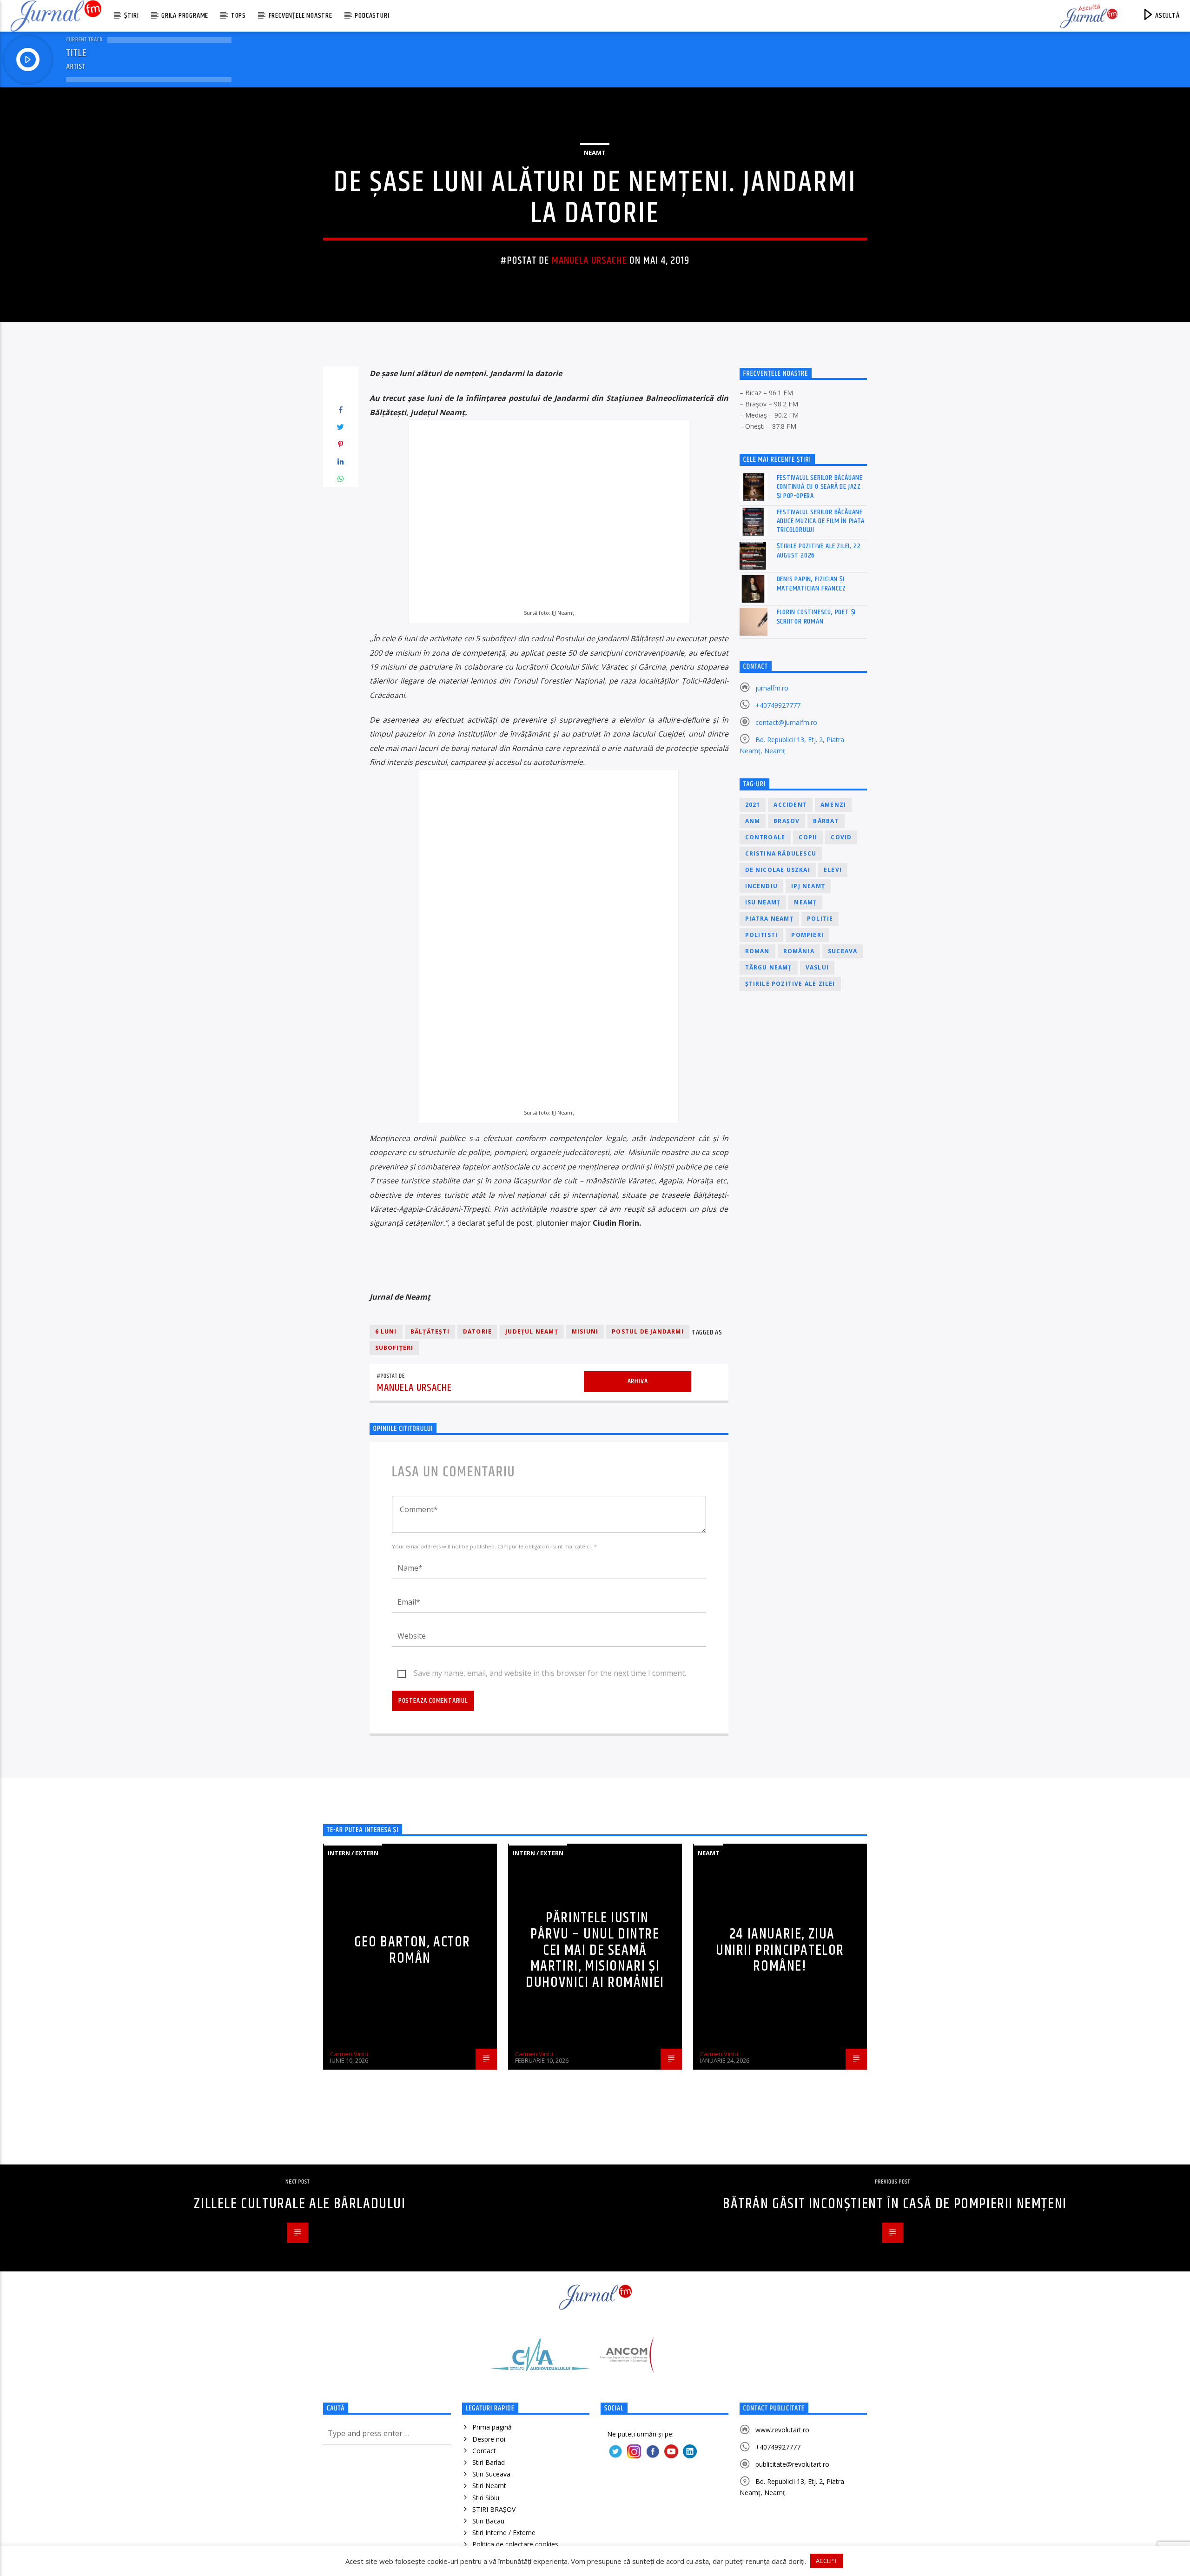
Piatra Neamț (769, 919)
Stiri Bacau (488, 2521)
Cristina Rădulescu (781, 853)
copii (808, 837)
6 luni (386, 1331)
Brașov (787, 821)
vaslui (817, 967)
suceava (843, 951)
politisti (762, 935)
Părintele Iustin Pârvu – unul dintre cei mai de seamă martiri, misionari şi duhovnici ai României (595, 1950)
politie (820, 919)
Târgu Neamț (769, 967)
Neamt (595, 153)
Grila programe (185, 16)
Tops (238, 16)
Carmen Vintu (349, 2054)
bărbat (826, 821)
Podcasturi (372, 16)
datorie (477, 1331)
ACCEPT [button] (826, 2561)
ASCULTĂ (1166, 16)
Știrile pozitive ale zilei (790, 984)
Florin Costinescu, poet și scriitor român (816, 617)
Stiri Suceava (491, 2474)
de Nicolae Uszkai (778, 870)
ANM (753, 821)
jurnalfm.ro (772, 688)
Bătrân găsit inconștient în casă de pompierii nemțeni (895, 2204)
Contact (484, 2451)
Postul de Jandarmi (648, 1331)
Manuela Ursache (589, 261)
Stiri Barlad (489, 2462)
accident (790, 805)
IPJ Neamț (808, 886)
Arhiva (638, 1381)
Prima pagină (492, 2427)
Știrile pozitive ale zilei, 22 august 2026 (819, 551)
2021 (753, 805)
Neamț (805, 902)
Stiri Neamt (489, 2486)
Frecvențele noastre (301, 16)
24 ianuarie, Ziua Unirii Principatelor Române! (780, 1950)
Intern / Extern (353, 1853)
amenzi (833, 805)
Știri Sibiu (486, 2498)
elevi (833, 870)
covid (841, 837)
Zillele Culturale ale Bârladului (300, 2204)
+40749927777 (778, 705)
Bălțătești (430, 1331)
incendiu (762, 886)
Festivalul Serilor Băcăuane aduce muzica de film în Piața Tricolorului (821, 521)
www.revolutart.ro (782, 2430)
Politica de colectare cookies (515, 2544)
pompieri (807, 935)
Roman (757, 951)
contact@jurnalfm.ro (786, 722)
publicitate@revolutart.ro (792, 2464)
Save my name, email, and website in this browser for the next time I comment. (550, 1673)
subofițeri (394, 1348)
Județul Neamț (532, 1331)
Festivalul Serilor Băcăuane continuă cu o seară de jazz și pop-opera (820, 487)
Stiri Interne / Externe (504, 2533)
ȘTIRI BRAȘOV (494, 2509)
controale (765, 837)
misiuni (585, 1331)
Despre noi (489, 2439)
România (799, 951)
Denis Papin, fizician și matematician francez (811, 584)
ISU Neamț (763, 902)
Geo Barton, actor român (412, 1950)
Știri (131, 16)
